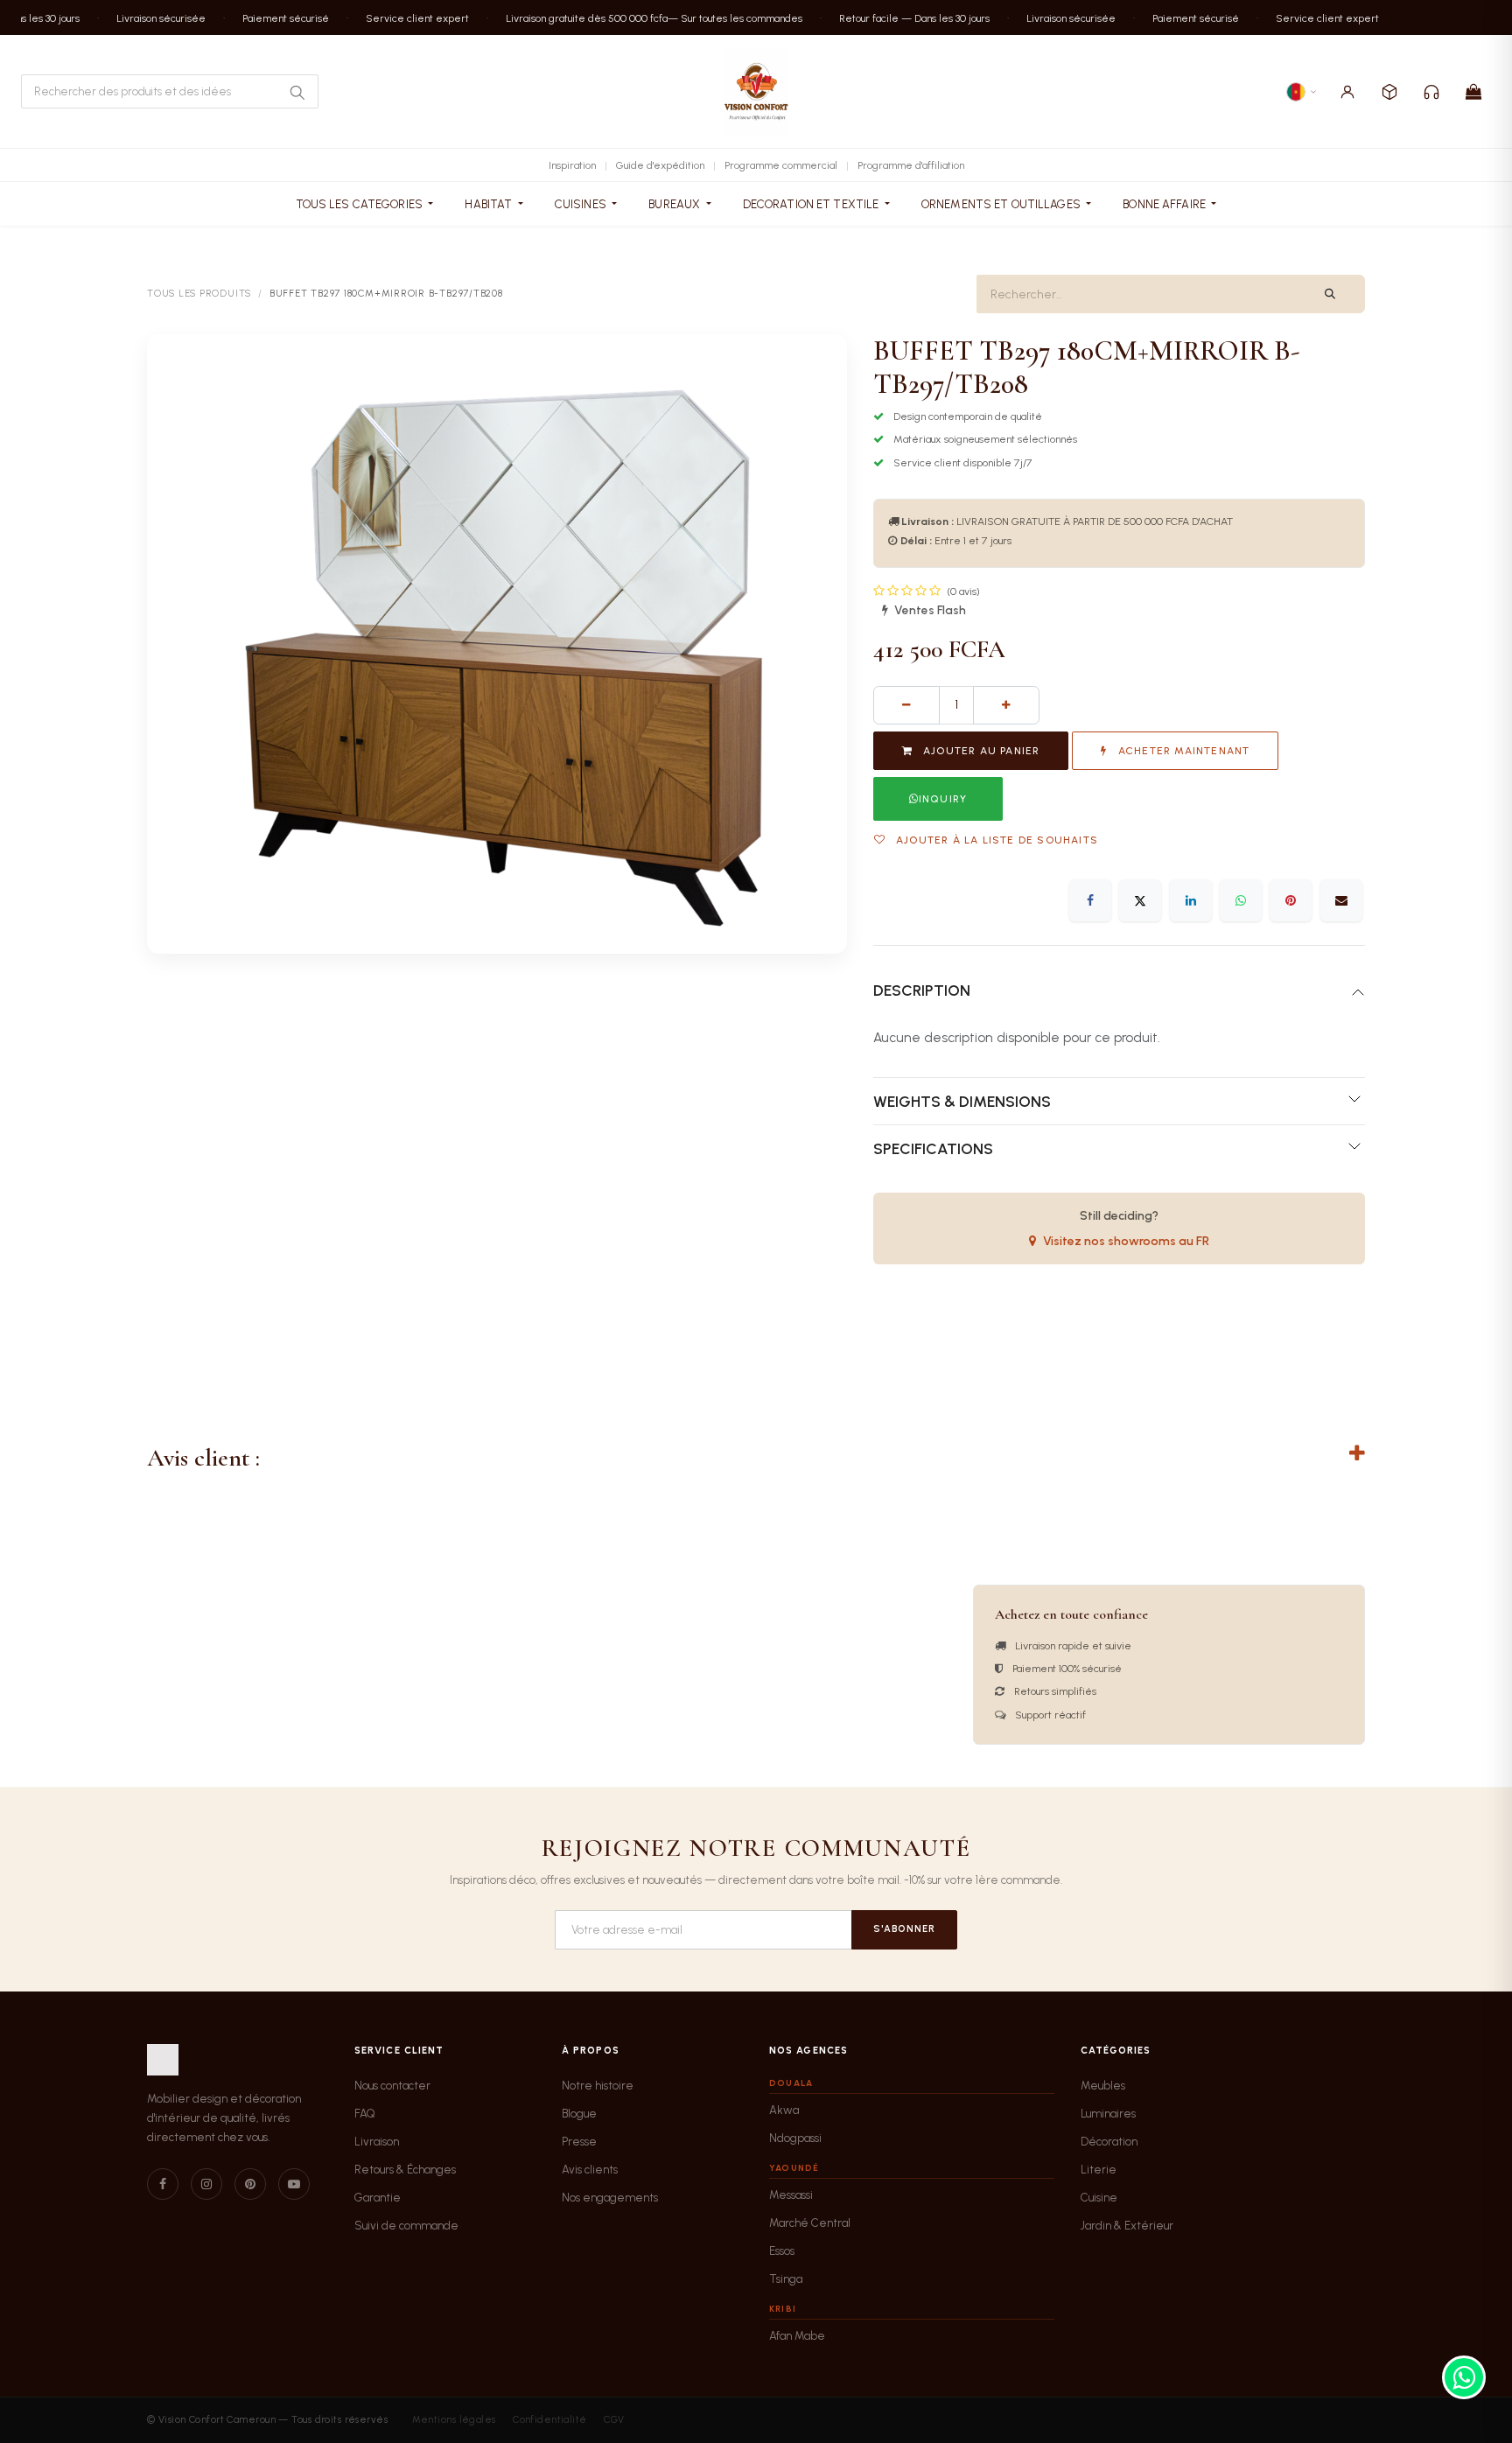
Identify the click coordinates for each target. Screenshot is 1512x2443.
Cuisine (1099, 2198)
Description (922, 990)
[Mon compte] (1347, 92)
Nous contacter (392, 2086)
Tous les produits (199, 294)
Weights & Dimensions (962, 1101)
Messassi (791, 2195)
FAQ (365, 2114)
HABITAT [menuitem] (490, 204)
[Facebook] (1090, 900)
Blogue (579, 2114)
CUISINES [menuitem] (582, 204)
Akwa (784, 2110)
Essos (782, 2251)
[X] (1140, 900)
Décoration (1109, 2142)
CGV (614, 2420)
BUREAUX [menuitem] (675, 204)
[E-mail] (1341, 900)
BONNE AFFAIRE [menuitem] (1165, 204)
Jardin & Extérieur (1127, 2226)
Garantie (378, 2198)
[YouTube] (294, 2184)
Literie (1099, 2170)
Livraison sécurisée (148, 17)
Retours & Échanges (405, 2170)
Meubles (1103, 2086)
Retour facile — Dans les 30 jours (901, 17)
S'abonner (904, 1929)
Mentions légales (454, 2420)
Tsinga (786, 2279)
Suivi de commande (406, 2226)
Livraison (377, 2142)
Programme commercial (781, 165)
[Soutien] (1431, 92)
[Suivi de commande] (1389, 92)
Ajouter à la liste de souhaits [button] (995, 840)
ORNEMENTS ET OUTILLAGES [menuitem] (1002, 204)
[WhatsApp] (1241, 900)
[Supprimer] (906, 705)
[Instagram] (206, 2184)
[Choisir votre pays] (1302, 92)
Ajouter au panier (980, 751)
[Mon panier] (1473, 92)
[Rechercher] (297, 92)
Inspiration (572, 165)
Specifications (933, 1148)
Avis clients (590, 2170)
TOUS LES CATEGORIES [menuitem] (361, 204)
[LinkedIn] (1191, 900)
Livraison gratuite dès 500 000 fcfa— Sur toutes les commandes (641, 17)
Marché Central (810, 2223)
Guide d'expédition (660, 165)
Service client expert (404, 17)
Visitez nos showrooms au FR (1126, 1241)
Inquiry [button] (943, 799)
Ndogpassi (795, 2138)
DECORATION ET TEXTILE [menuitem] (812, 204)
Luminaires (1108, 2114)
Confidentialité (550, 2420)
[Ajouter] (1006, 705)
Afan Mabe (797, 2336)
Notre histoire (598, 2086)
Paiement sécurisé (273, 17)
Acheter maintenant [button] (1183, 751)
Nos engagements (610, 2198)
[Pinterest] (1291, 900)
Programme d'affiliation (911, 165)
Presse (579, 2142)
